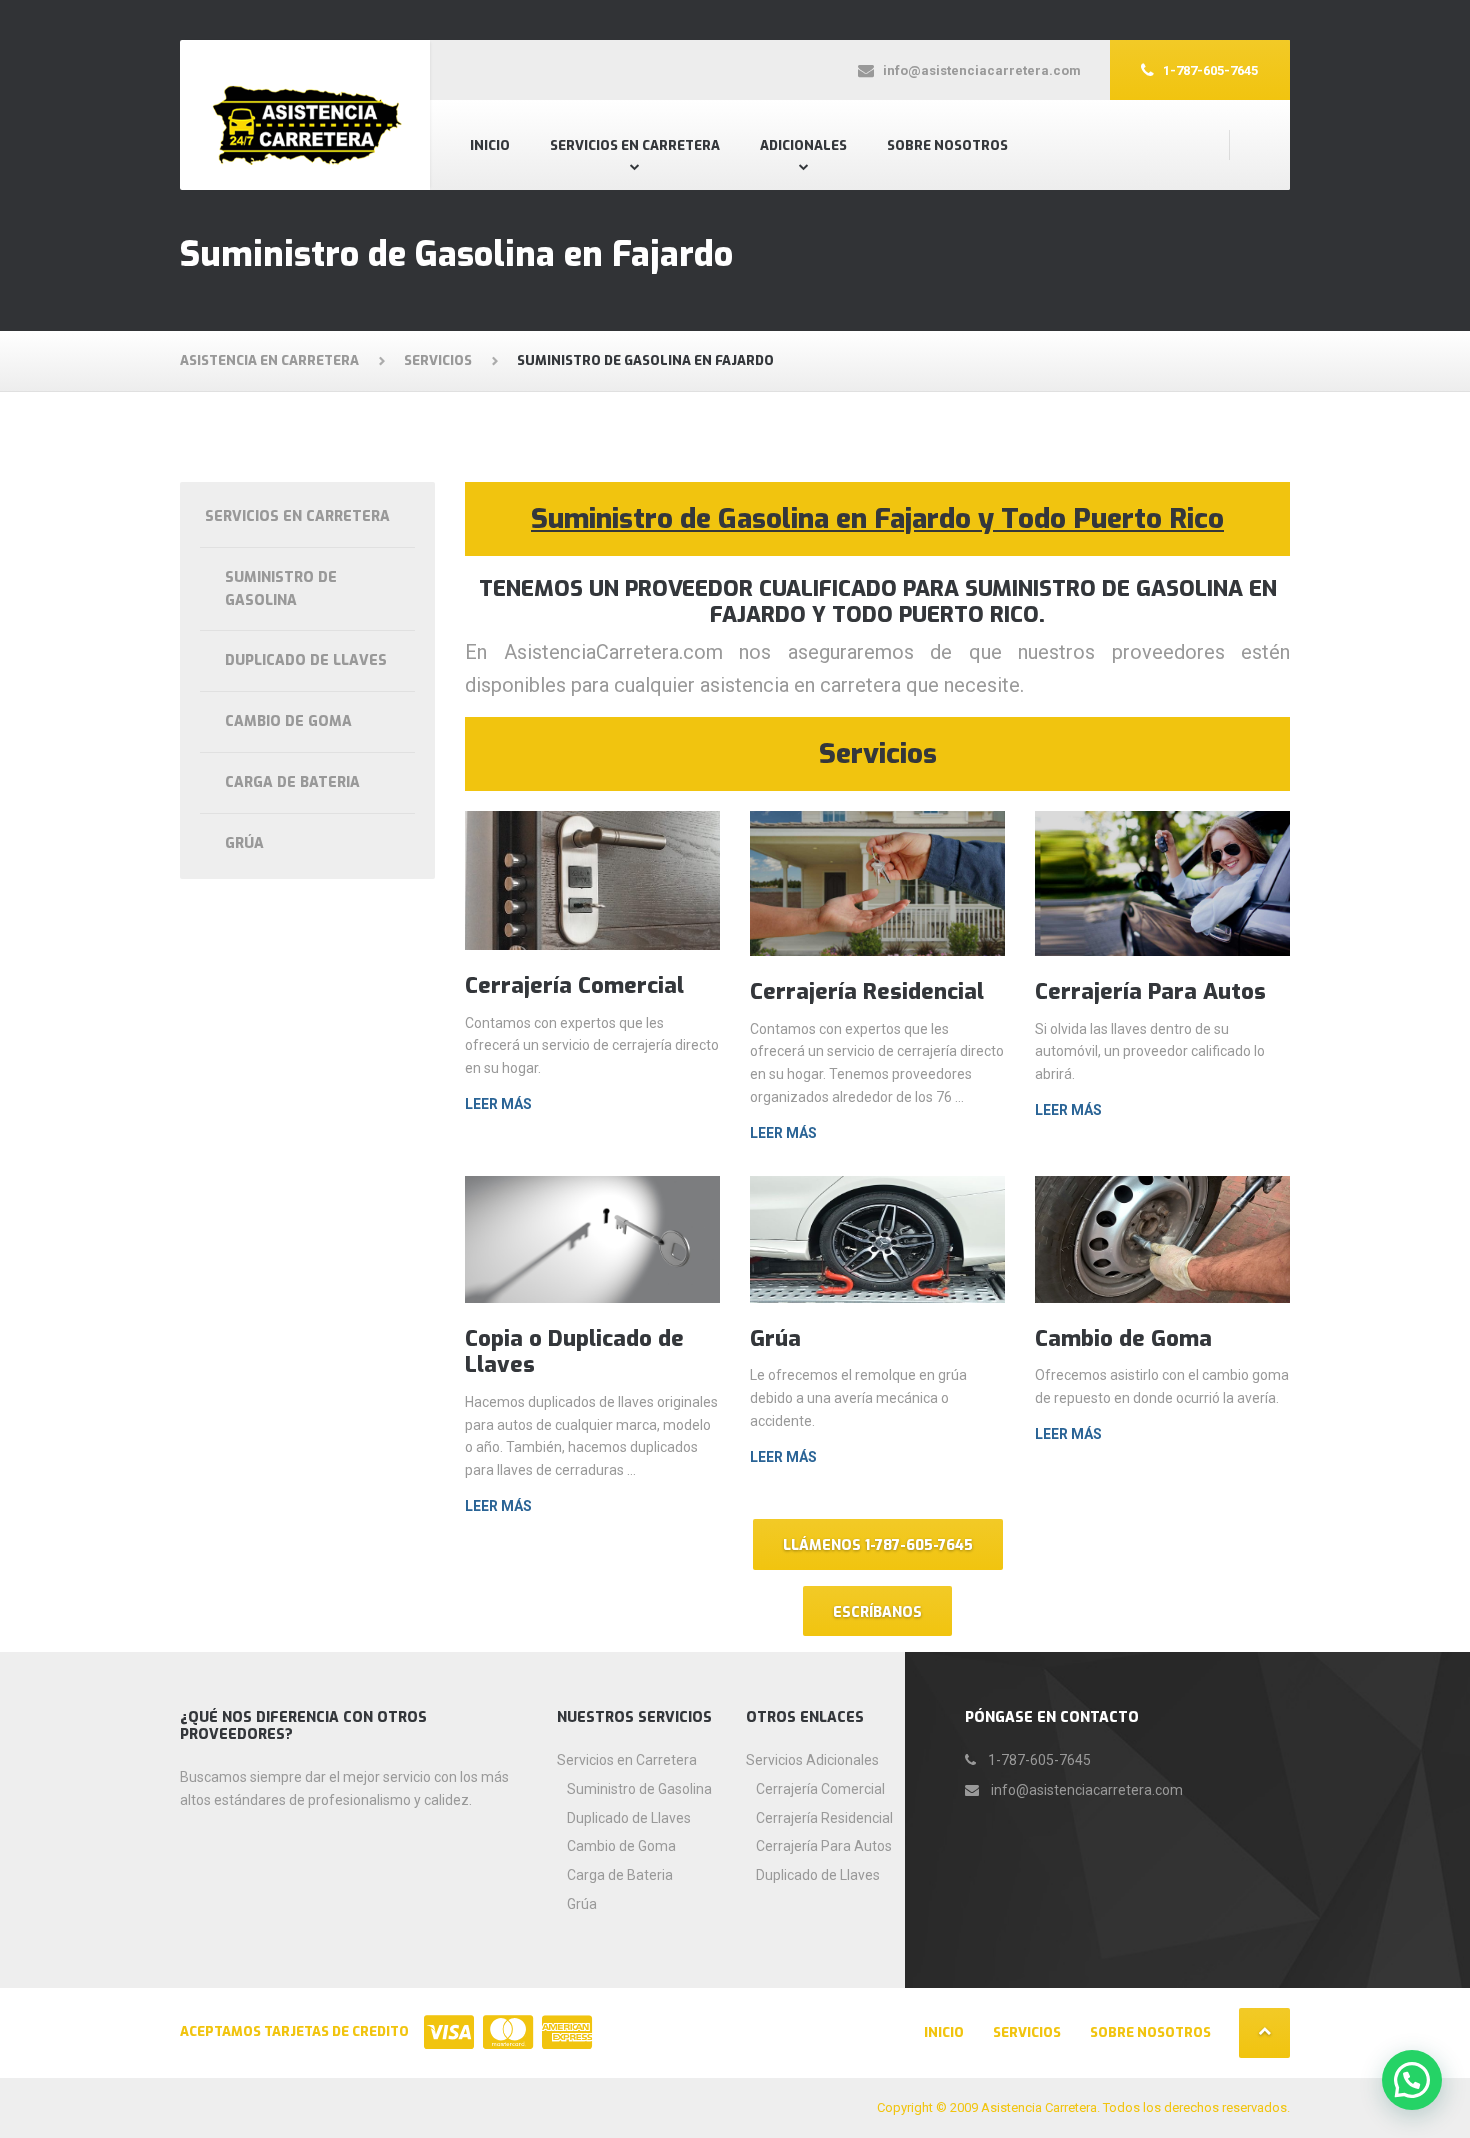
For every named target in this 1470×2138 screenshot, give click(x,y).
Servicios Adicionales (812, 1760)
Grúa (775, 1338)
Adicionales (803, 145)
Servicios (1027, 2032)
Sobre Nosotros (947, 145)
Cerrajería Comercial (574, 985)
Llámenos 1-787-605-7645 (878, 1545)
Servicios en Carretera (635, 145)
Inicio (490, 145)
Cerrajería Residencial (867, 991)
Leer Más (498, 1104)
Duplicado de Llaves (306, 660)
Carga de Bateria (292, 782)
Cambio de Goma (1123, 1338)
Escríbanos (877, 1612)
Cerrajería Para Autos (1150, 991)
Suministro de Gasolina (281, 589)
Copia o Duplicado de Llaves (574, 1351)
